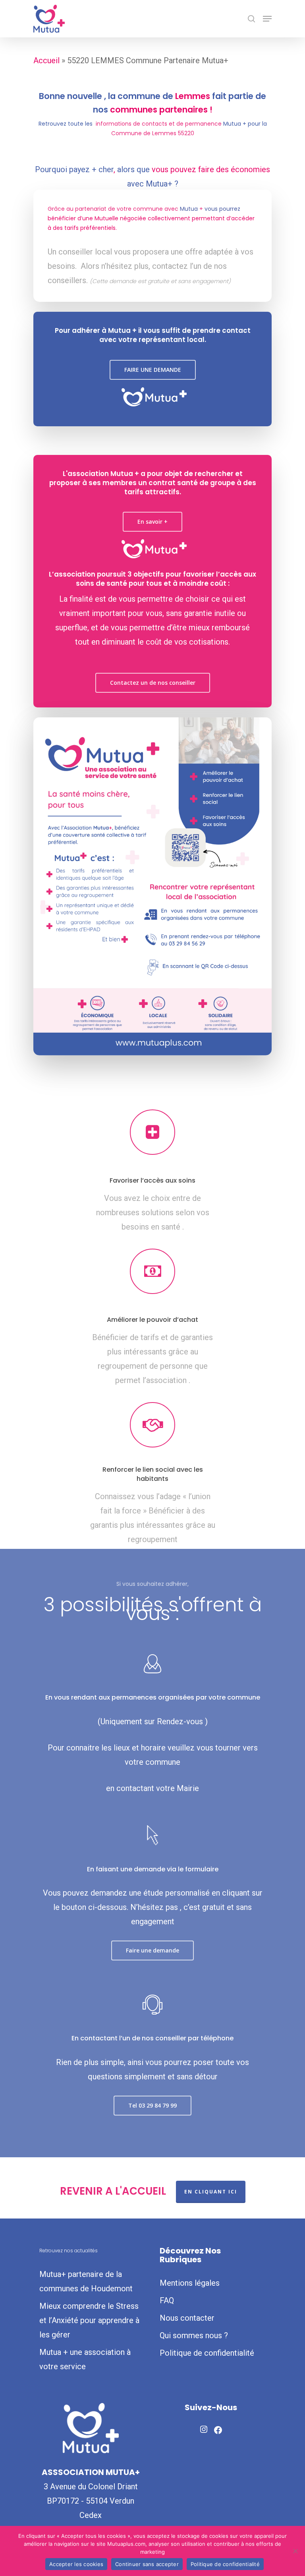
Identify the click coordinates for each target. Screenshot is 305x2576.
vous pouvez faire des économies (211, 169)
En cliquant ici (211, 2192)
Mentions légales (190, 2283)
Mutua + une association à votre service (85, 2359)
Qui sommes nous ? (194, 2335)
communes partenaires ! (161, 110)
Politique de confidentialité (207, 2353)
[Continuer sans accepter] (295, 2551)
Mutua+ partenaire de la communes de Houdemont (86, 2281)
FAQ (167, 2300)
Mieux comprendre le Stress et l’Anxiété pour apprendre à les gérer (89, 2320)
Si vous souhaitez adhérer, (152, 1584)
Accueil (46, 60)
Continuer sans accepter (147, 2564)
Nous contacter (187, 2318)
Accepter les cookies (76, 2564)
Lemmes (193, 96)
